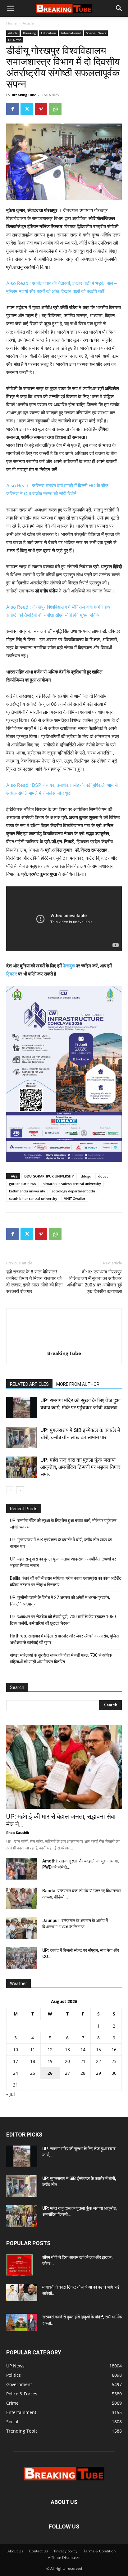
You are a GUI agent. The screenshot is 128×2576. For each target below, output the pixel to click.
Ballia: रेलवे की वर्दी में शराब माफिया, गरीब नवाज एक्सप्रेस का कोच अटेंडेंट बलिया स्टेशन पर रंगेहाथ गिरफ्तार (66, 1581)
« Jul (11, 2094)
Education (48, 33)
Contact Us (39, 2551)
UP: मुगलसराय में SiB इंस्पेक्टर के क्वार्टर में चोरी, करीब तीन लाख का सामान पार (61, 1543)
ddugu (86, 1176)
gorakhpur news (22, 1184)
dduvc (103, 1176)
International (71, 33)
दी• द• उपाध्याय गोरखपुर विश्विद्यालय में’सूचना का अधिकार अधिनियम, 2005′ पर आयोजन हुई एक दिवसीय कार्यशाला (94, 1282)
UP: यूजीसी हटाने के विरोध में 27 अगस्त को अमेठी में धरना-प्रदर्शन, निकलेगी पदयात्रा (60, 1601)
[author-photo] (64, 1345)
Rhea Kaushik (18, 1833)
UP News (15, 40)
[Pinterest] (41, 109)
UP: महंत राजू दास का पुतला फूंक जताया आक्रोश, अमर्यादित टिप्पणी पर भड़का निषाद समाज (80, 1467)
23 (114, 2061)
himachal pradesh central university (72, 1184)
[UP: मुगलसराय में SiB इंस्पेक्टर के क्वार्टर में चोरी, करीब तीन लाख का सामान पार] (22, 1437)
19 (50, 2061)
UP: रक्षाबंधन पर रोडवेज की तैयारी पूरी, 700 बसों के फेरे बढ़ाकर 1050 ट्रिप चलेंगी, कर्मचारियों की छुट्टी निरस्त (63, 1620)
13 (67, 2049)
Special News (96, 33)
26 (50, 2073)
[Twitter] (27, 109)
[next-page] (20, 1490)
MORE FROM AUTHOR (78, 1384)
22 (98, 2061)
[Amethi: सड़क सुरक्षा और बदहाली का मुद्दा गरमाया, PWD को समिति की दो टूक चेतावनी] (22, 1869)
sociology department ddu (73, 1191)
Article (28, 23)
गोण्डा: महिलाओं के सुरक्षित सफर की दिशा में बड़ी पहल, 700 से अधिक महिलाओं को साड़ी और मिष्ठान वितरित (61, 1658)
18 (33, 2061)
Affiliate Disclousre (64, 2558)
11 (33, 2049)
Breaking (29, 33)
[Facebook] (12, 109)
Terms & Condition (99, 2551)
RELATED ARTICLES (29, 1384)
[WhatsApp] (55, 109)
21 (83, 2061)
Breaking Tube (24, 95)
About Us (15, 2551)
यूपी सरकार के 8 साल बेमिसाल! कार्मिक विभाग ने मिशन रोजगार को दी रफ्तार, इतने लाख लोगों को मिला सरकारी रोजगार (34, 1282)
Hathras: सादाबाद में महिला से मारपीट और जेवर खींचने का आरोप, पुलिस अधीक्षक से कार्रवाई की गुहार (64, 1639)
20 (67, 2061)
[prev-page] (10, 1490)
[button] (11, 8)
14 (83, 2049)
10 (16, 2049)
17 (16, 2061)
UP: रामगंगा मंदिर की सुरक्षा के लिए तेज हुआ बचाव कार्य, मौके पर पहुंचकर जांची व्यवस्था (63, 1524)
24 (16, 2073)
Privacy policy (66, 2551)
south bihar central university (33, 1198)
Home (11, 23)
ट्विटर (12, 974)
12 (50, 2049)
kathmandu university (27, 1191)
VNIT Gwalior (75, 1198)
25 (33, 2073)
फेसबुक (69, 966)
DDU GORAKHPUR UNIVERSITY (49, 1176)
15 (98, 2049)
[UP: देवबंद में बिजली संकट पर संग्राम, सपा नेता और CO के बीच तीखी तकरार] (22, 1958)
